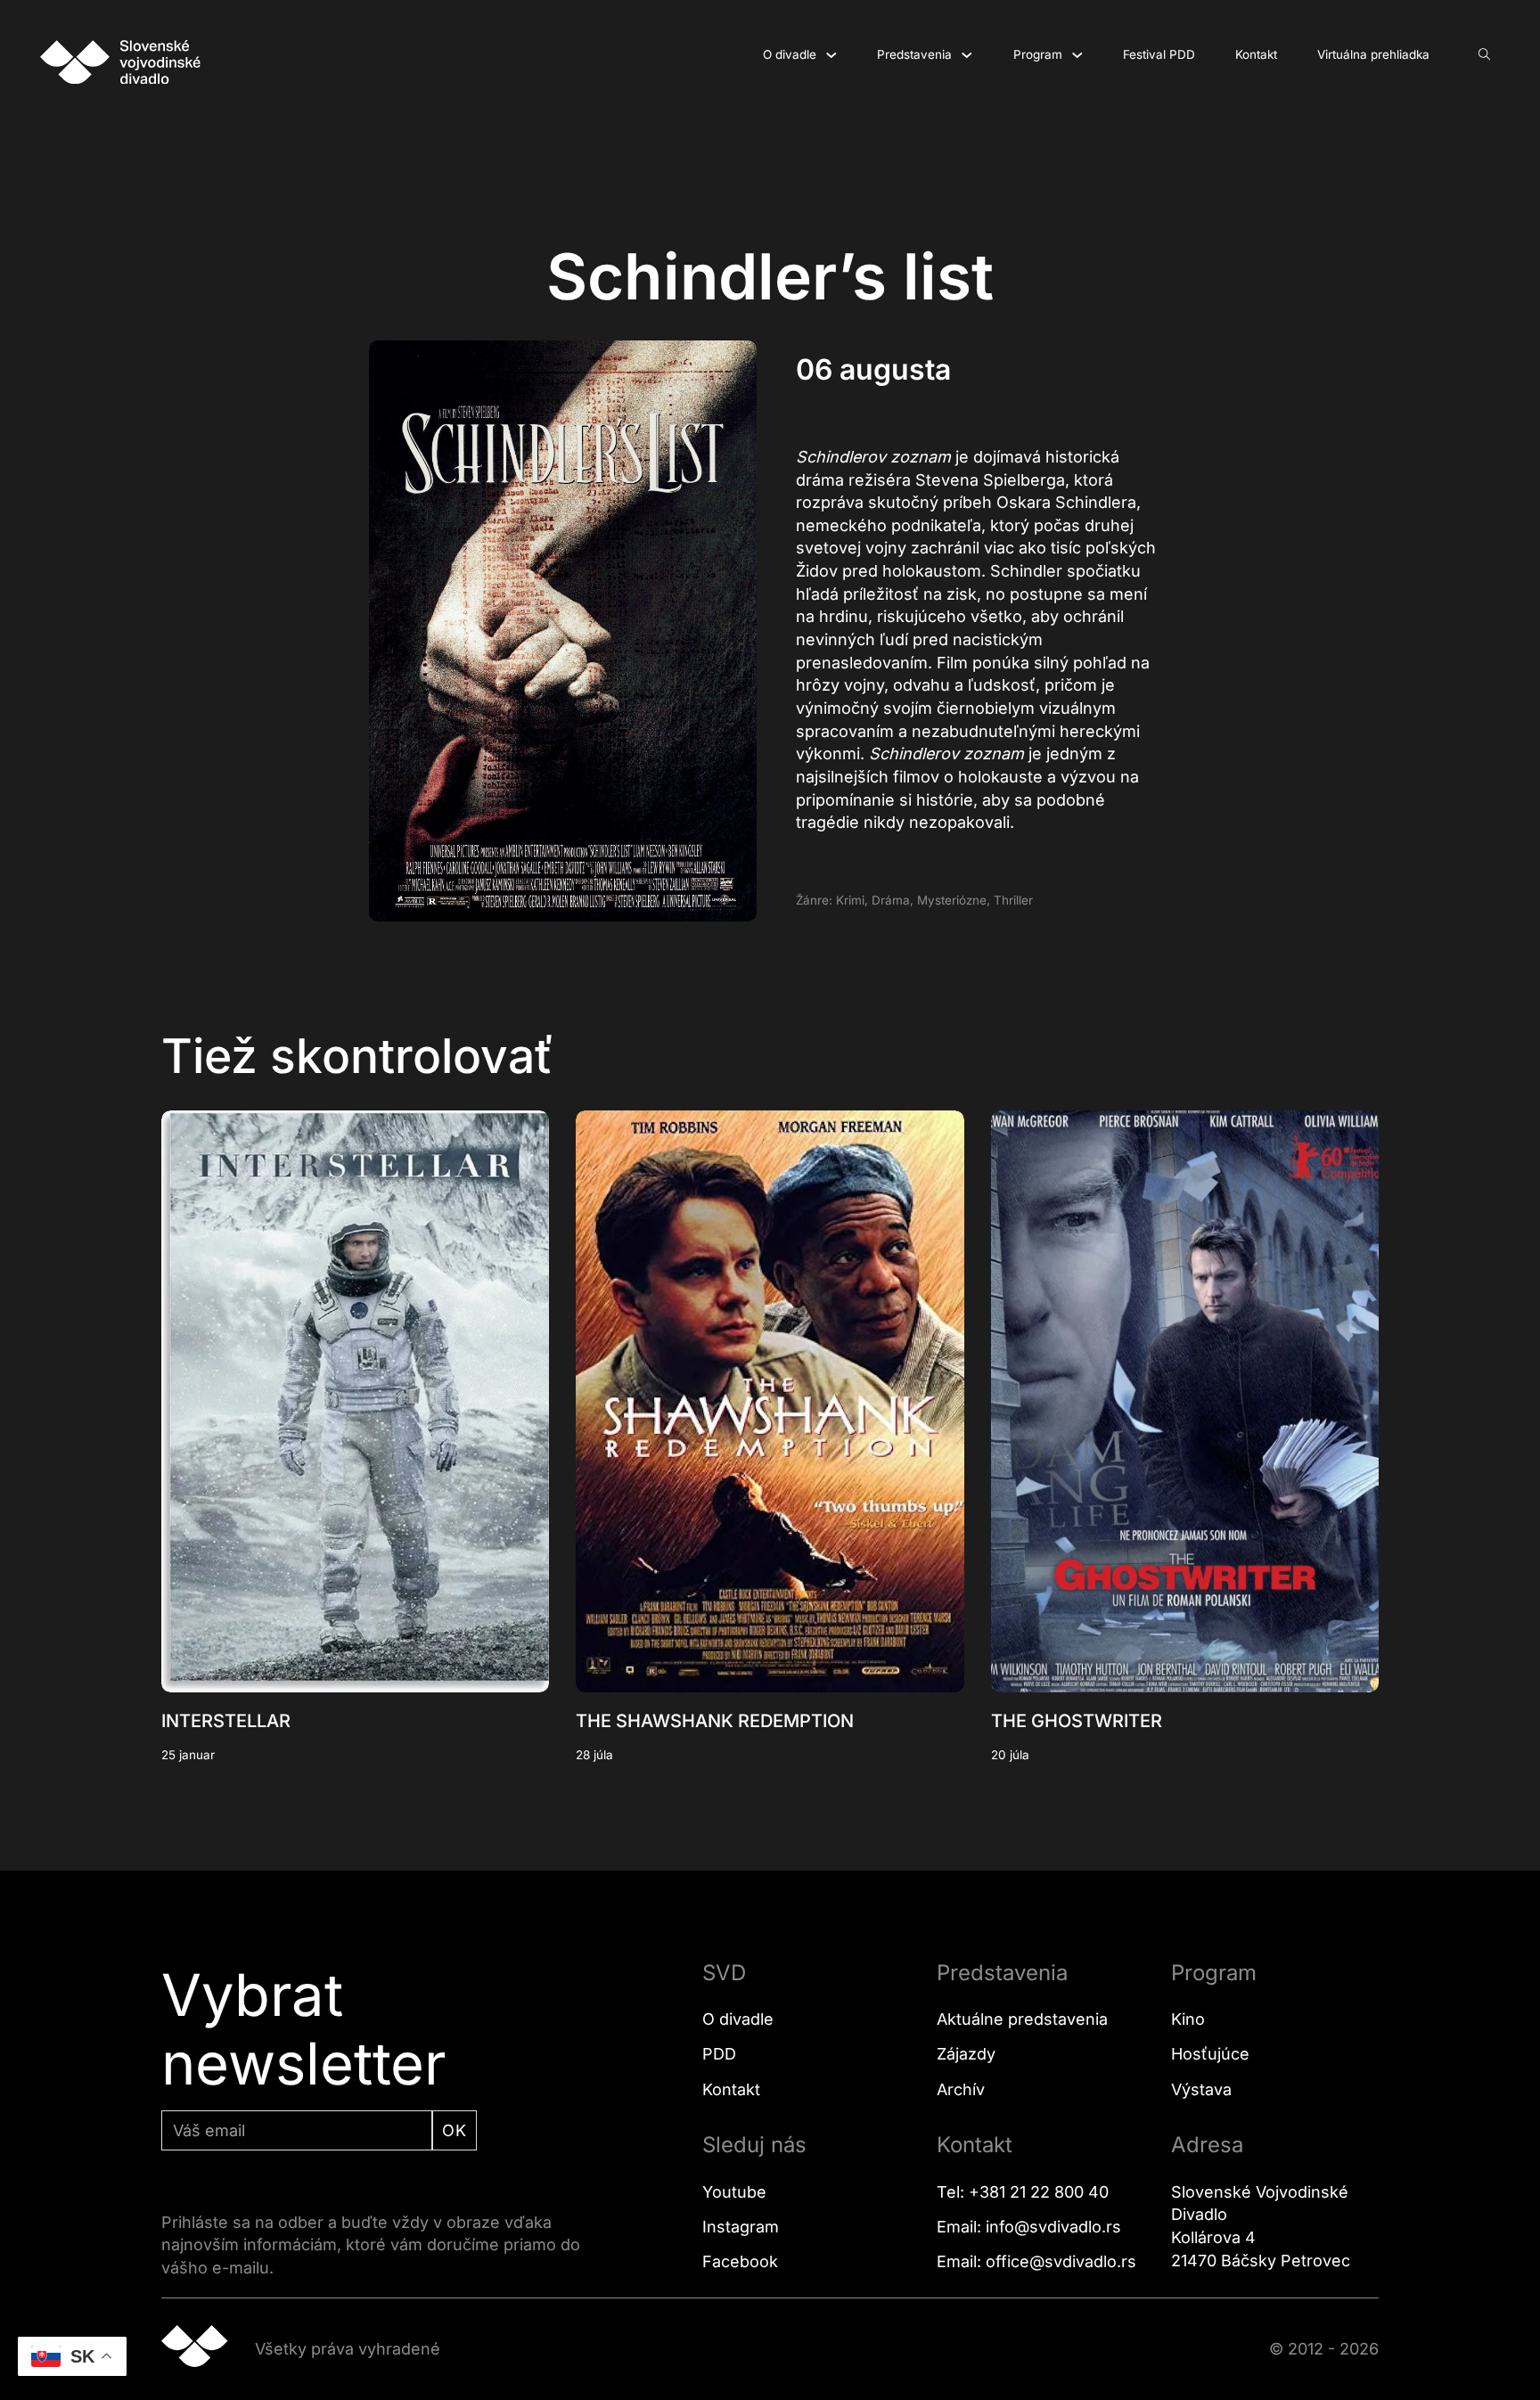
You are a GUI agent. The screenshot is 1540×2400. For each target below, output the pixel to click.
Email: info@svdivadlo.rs (1029, 2227)
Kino (1188, 2019)
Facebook (740, 2261)
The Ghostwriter (1077, 1721)
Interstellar (226, 1721)
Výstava (1201, 2089)
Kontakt (1256, 54)
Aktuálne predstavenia (1022, 2019)
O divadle (790, 54)
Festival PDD (1159, 54)
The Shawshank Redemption (715, 1721)
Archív (961, 2089)
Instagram (741, 2227)
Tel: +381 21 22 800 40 (1023, 2192)
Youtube (734, 2192)
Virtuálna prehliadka (1373, 54)
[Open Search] (1485, 55)
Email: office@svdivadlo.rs (1036, 2261)
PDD (719, 2054)
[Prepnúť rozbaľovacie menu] (831, 55)
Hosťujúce (1210, 2054)
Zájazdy (966, 2054)
